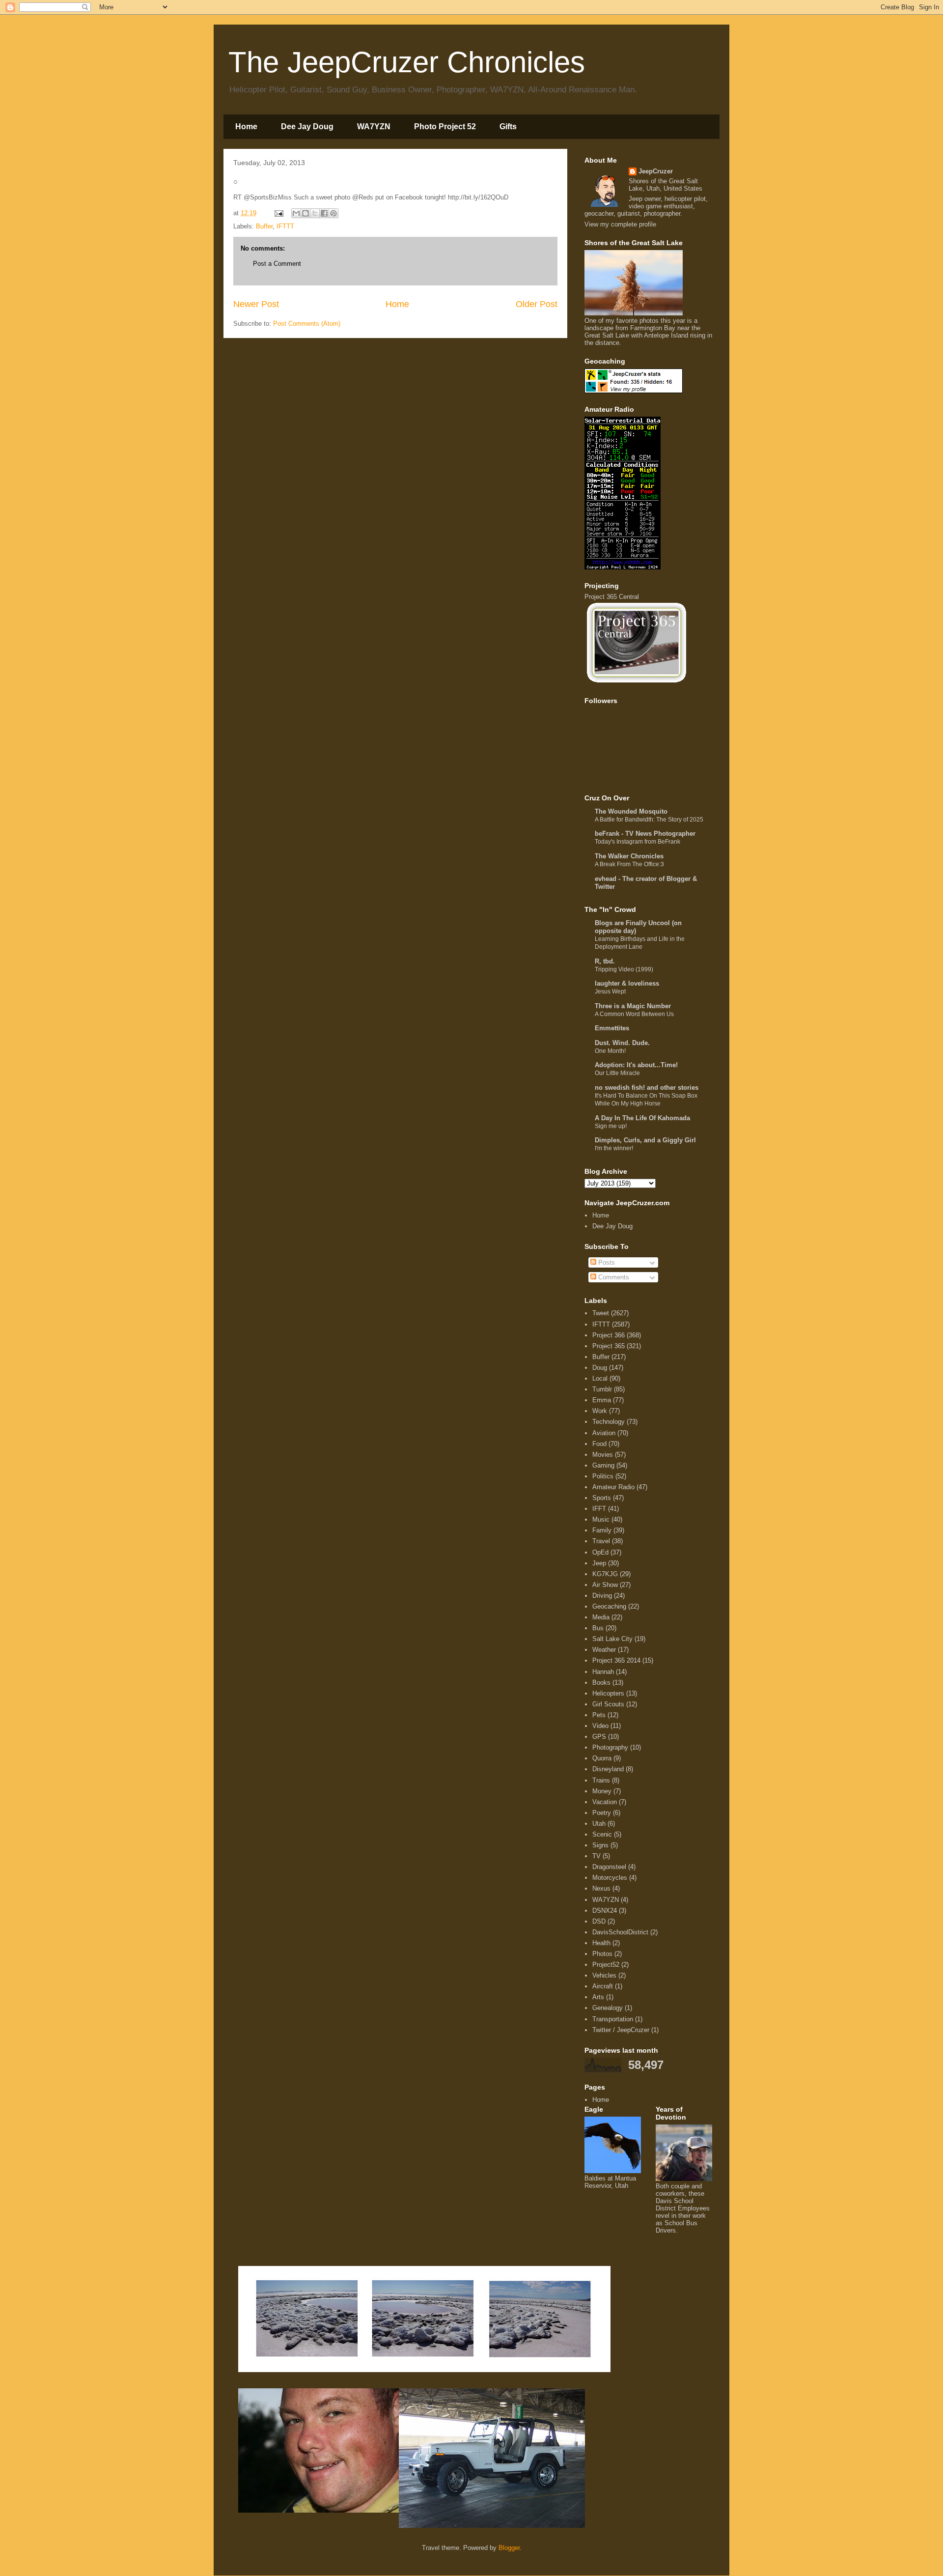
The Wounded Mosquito (631, 811)
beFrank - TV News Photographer (645, 834)
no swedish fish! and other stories (647, 1088)
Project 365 (609, 1346)
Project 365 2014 (616, 1660)
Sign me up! (611, 1126)
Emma (602, 1400)
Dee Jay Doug (307, 127)
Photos (602, 1954)
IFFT (599, 1509)
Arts (598, 1997)
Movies (603, 1455)
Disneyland (608, 1769)
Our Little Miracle (617, 1073)
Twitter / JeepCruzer (621, 2030)
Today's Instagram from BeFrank (638, 842)
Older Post (537, 304)
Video (600, 1726)
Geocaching (609, 1606)
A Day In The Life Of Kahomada (642, 1118)
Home (246, 127)
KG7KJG (605, 1574)
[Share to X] (315, 213)
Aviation (604, 1433)
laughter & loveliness (627, 983)
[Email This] (296, 213)
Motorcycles (610, 1878)
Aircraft (603, 1986)
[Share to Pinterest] (333, 213)
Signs (600, 1845)
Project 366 (609, 1335)
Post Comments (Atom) (307, 324)
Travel (601, 1541)
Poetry (602, 1813)
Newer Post (256, 304)
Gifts (508, 127)
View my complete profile (620, 224)
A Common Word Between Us (634, 1014)
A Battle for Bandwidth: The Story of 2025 (649, 820)
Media (601, 1617)
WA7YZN (374, 127)
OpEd (600, 1552)
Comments (613, 1277)
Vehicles (604, 1975)
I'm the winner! (614, 1148)
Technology (609, 1422)
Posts (606, 1262)
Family (602, 1530)
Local (600, 1378)
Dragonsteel (609, 1867)
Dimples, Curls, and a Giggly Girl (645, 1140)
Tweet (601, 1313)
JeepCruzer (656, 171)
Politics (603, 1476)
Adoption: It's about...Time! (636, 1065)
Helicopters (608, 1693)
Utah (599, 1824)
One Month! (610, 1051)
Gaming (603, 1465)
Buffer (264, 226)
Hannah (603, 1672)
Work (600, 1411)
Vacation (605, 1802)
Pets (599, 1715)
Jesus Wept (610, 991)
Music (601, 1519)
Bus (598, 1628)
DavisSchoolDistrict (620, 1932)
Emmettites (612, 1028)
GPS (599, 1737)
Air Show (605, 1585)
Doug (600, 1368)
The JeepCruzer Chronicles (407, 62)
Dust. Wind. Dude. (622, 1043)
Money (602, 1791)
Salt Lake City (612, 1639)
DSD (599, 1921)
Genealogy (608, 2008)
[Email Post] (278, 213)
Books (601, 1683)
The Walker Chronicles (629, 856)
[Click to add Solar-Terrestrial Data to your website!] (623, 567)
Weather (604, 1650)
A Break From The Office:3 (629, 864)
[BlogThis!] (305, 213)
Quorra (602, 1758)
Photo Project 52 (445, 127)
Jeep (599, 1563)
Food (599, 1444)
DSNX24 (605, 1911)
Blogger (509, 2548)
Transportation (613, 2019)
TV (596, 1856)
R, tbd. (605, 961)
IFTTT (285, 226)
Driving (602, 1596)
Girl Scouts (608, 1704)
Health (601, 1943)
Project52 (606, 1965)
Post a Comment (277, 264)
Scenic (602, 1834)
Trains (601, 1780)
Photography (610, 1747)
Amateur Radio (613, 1487)
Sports (602, 1498)
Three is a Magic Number (633, 1006)
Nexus (601, 1888)
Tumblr (602, 1389)
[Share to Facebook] (324, 213)
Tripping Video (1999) (624, 969)
